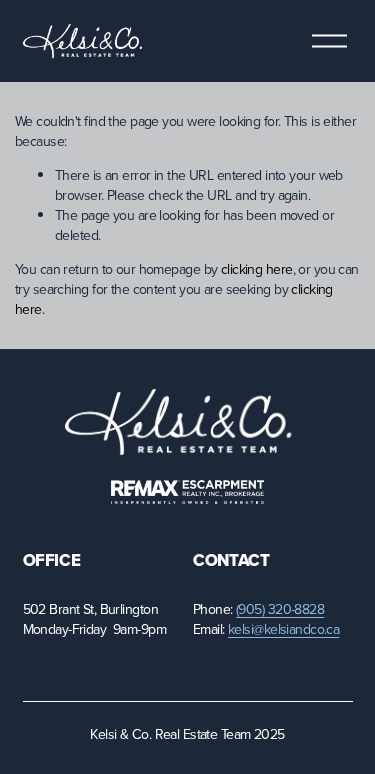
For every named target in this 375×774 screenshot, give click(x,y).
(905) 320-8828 (280, 609)
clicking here (257, 269)
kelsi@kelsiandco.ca (283, 629)
